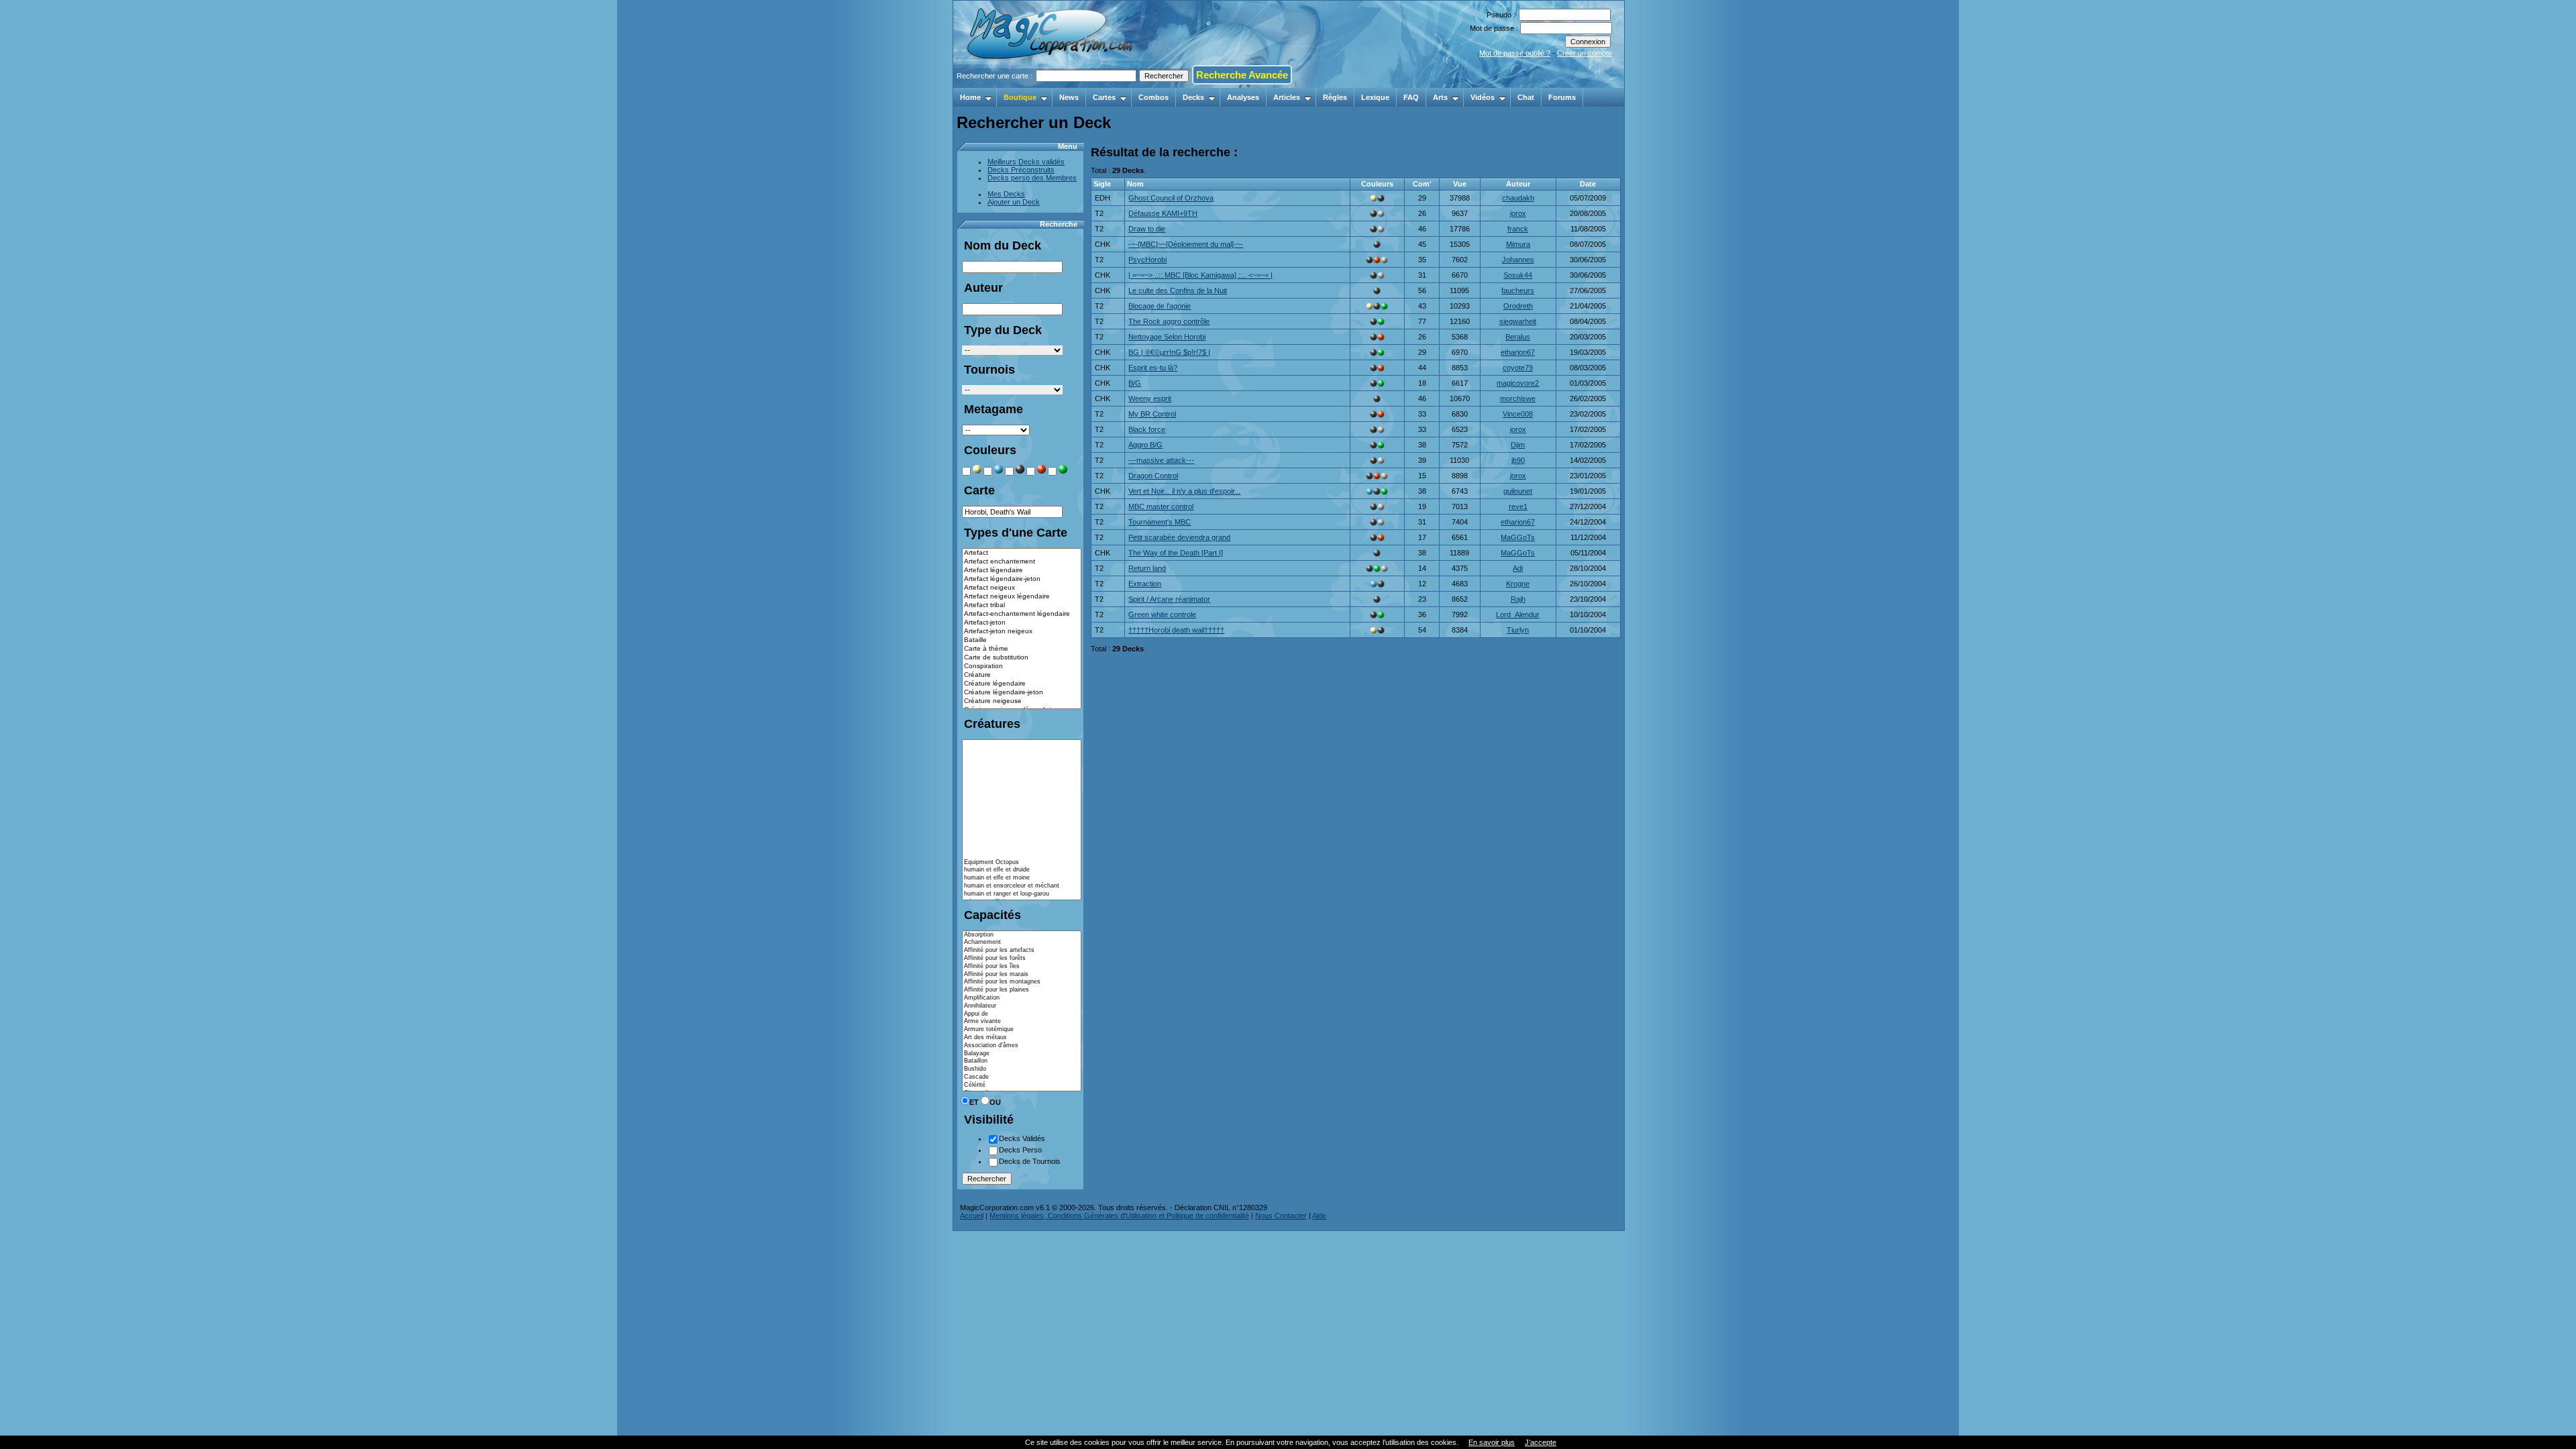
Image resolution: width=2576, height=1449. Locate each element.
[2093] (1022, 823)
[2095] (1022, 759)
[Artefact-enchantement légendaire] (1022, 614)
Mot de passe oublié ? (1515, 53)
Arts (1440, 97)
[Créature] (1022, 675)
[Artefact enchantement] (1022, 562)
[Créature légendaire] (1022, 684)
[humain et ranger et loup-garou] (1022, 894)
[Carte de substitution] (1022, 658)
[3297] (1022, 855)
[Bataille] (1022, 640)
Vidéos (1483, 97)
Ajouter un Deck (1014, 202)
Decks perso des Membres (1032, 178)
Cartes (1104, 97)
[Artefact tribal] (1022, 605)
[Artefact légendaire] (1022, 571)
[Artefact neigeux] (1022, 588)
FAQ (1411, 97)
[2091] (1022, 784)
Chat (1526, 97)
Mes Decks (1006, 194)
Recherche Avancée (1242, 75)
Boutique (1020, 97)
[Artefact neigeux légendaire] (1022, 597)
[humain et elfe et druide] (1022, 870)
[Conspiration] (1022, 666)
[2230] (1022, 839)
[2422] (1022, 744)
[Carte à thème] (1022, 649)
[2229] (1022, 830)
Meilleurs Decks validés (1026, 162)
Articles (1287, 97)
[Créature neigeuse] (1022, 701)
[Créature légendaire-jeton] (1022, 693)
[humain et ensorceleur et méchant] (1022, 886)
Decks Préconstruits (1021, 170)
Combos (1153, 97)
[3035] (1022, 751)
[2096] (1022, 767)
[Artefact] (1022, 553)
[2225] (1022, 807)
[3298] (1022, 847)
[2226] (1022, 815)
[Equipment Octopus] (1022, 863)
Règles (1335, 97)
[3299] (1022, 799)
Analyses (1243, 97)
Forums (1562, 97)
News (1069, 97)
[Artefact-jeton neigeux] (1022, 632)
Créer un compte (1585, 53)
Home (970, 97)
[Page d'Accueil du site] (1051, 84)
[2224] (1022, 791)
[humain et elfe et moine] (1022, 878)
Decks (1193, 97)
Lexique (1375, 97)
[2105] (1022, 775)
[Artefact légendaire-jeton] (1022, 579)
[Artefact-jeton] (1022, 623)
